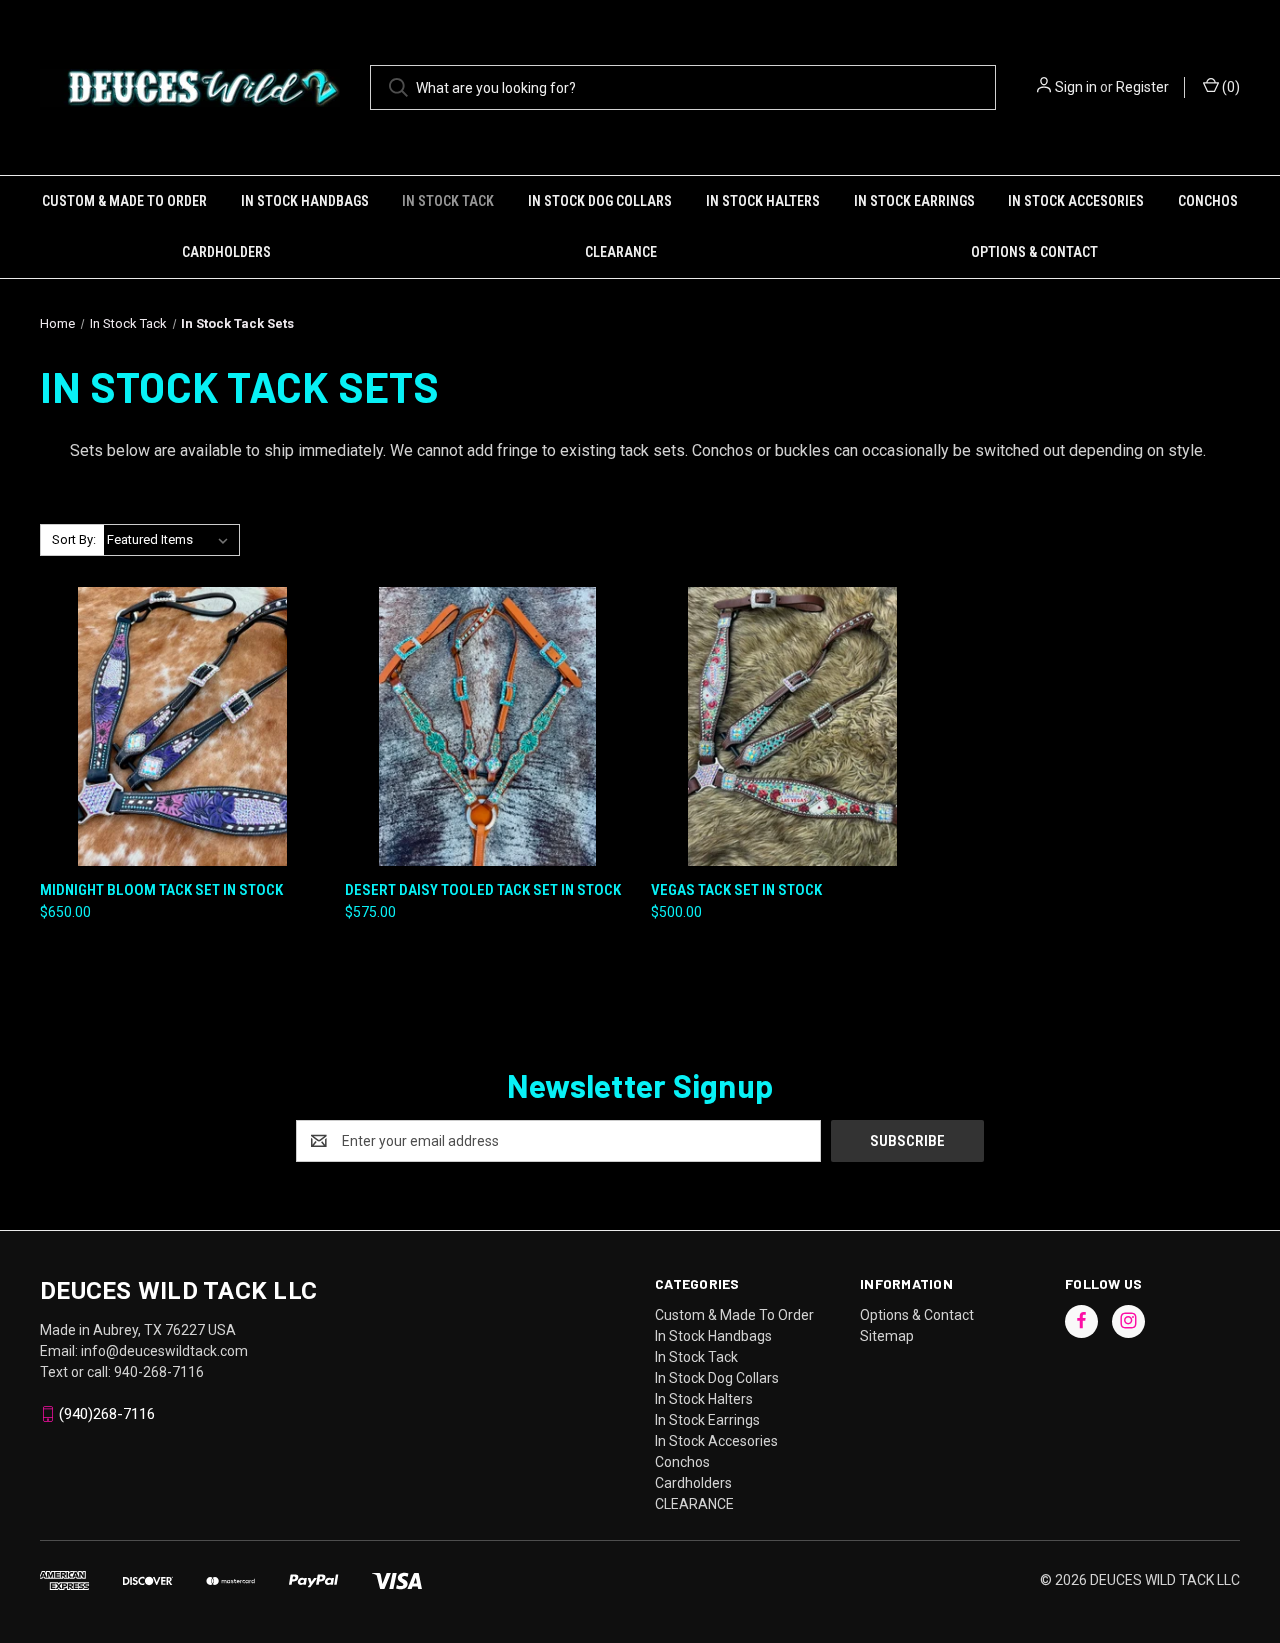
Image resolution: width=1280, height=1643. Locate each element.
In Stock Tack (448, 201)
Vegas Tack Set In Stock (736, 890)
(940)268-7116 (107, 1414)
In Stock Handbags (305, 201)
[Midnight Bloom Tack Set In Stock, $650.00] (182, 726)
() (1229, 87)
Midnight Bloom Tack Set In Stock (161, 890)
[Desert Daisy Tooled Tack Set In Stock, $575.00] (487, 726)
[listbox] (171, 540)
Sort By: (74, 539)
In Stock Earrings (914, 201)
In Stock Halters (763, 201)
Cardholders (226, 252)
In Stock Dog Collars (600, 201)
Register (1142, 87)
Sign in (1076, 87)
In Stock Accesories (1076, 201)
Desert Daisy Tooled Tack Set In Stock (483, 890)
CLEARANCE (621, 252)
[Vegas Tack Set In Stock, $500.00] (793, 726)
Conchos (1208, 201)
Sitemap (887, 1336)
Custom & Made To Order (124, 201)
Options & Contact (1034, 252)
